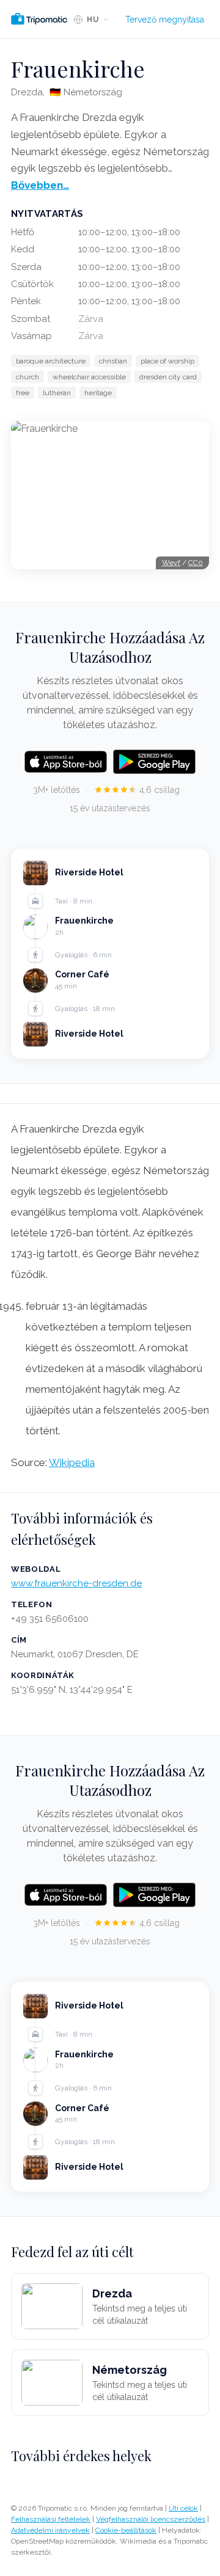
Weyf (171, 563)
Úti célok (183, 2508)
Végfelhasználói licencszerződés (151, 2519)
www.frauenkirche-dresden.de (76, 1583)
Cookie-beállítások (126, 2530)
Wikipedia (72, 1462)
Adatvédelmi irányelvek (50, 2530)
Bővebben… (40, 185)
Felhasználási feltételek (51, 2519)
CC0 (196, 563)
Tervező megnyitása (165, 20)
